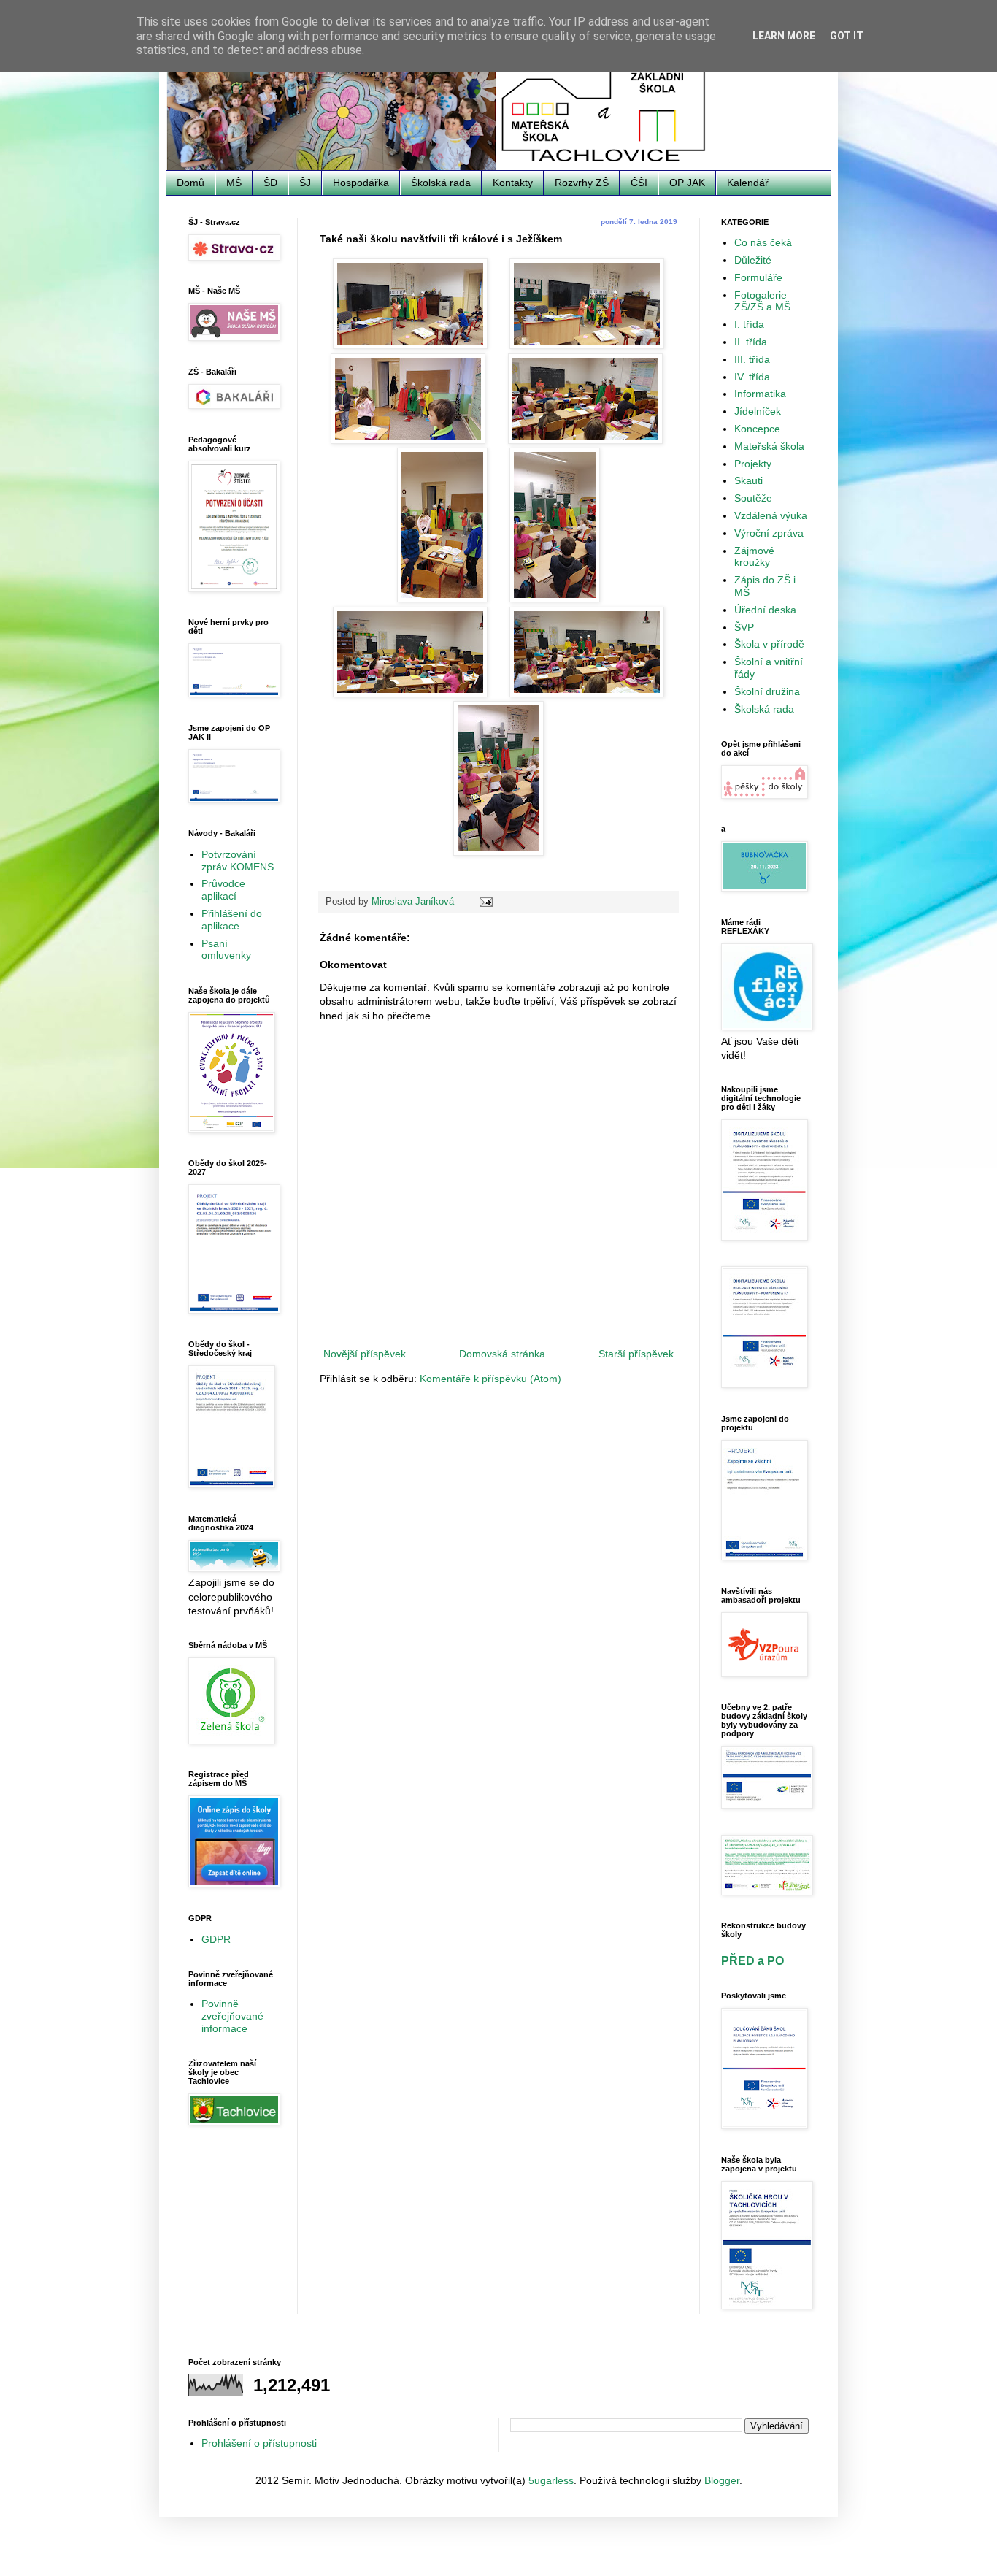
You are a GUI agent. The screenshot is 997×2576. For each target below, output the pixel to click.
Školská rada (441, 183)
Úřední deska (765, 610)
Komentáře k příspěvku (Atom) (490, 1379)
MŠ (234, 183)
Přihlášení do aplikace (232, 920)
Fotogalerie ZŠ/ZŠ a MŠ (762, 301)
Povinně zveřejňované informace (232, 2016)
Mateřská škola (769, 446)
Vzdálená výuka (771, 515)
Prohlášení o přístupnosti (259, 2443)
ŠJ (305, 183)
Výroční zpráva (769, 533)
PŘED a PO (752, 1960)
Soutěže (753, 498)
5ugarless (551, 2480)
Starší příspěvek (636, 1354)
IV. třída (752, 377)
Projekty (753, 464)
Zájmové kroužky (754, 557)
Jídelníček (758, 411)
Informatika (760, 394)
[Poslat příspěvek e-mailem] (485, 902)
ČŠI (639, 183)
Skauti (748, 480)
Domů (190, 183)
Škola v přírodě (769, 644)
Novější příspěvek (365, 1354)
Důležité (753, 260)
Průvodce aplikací (223, 890)
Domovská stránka (502, 1354)
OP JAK (687, 183)
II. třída (751, 342)
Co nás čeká (763, 242)
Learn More (784, 36)
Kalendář (748, 183)
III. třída (752, 359)
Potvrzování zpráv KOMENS (238, 860)
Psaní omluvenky (226, 950)
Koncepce (757, 429)
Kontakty (513, 183)
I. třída (749, 324)
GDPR (216, 1939)
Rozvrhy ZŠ (582, 183)
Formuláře (758, 277)
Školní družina (767, 691)
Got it (847, 36)
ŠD (270, 183)
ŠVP (744, 627)
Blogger (722, 2480)
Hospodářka (361, 183)
